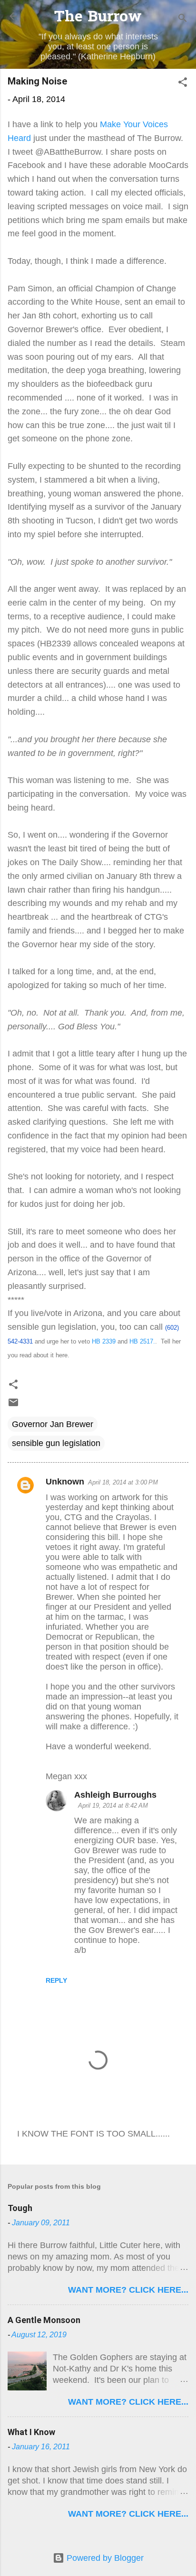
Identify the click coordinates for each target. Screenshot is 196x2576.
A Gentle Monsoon (44, 2320)
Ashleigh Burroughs (115, 1795)
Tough (20, 2208)
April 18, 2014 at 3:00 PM (123, 1482)
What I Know (31, 2432)
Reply (56, 1980)
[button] (183, 84)
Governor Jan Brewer (53, 1424)
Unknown (65, 1482)
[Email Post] (13, 1405)
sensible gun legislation (56, 1443)
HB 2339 (104, 1341)
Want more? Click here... (128, 2290)
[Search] (183, 19)
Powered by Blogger (104, 2558)
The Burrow (98, 18)
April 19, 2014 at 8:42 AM (113, 1806)
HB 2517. (142, 1341)
